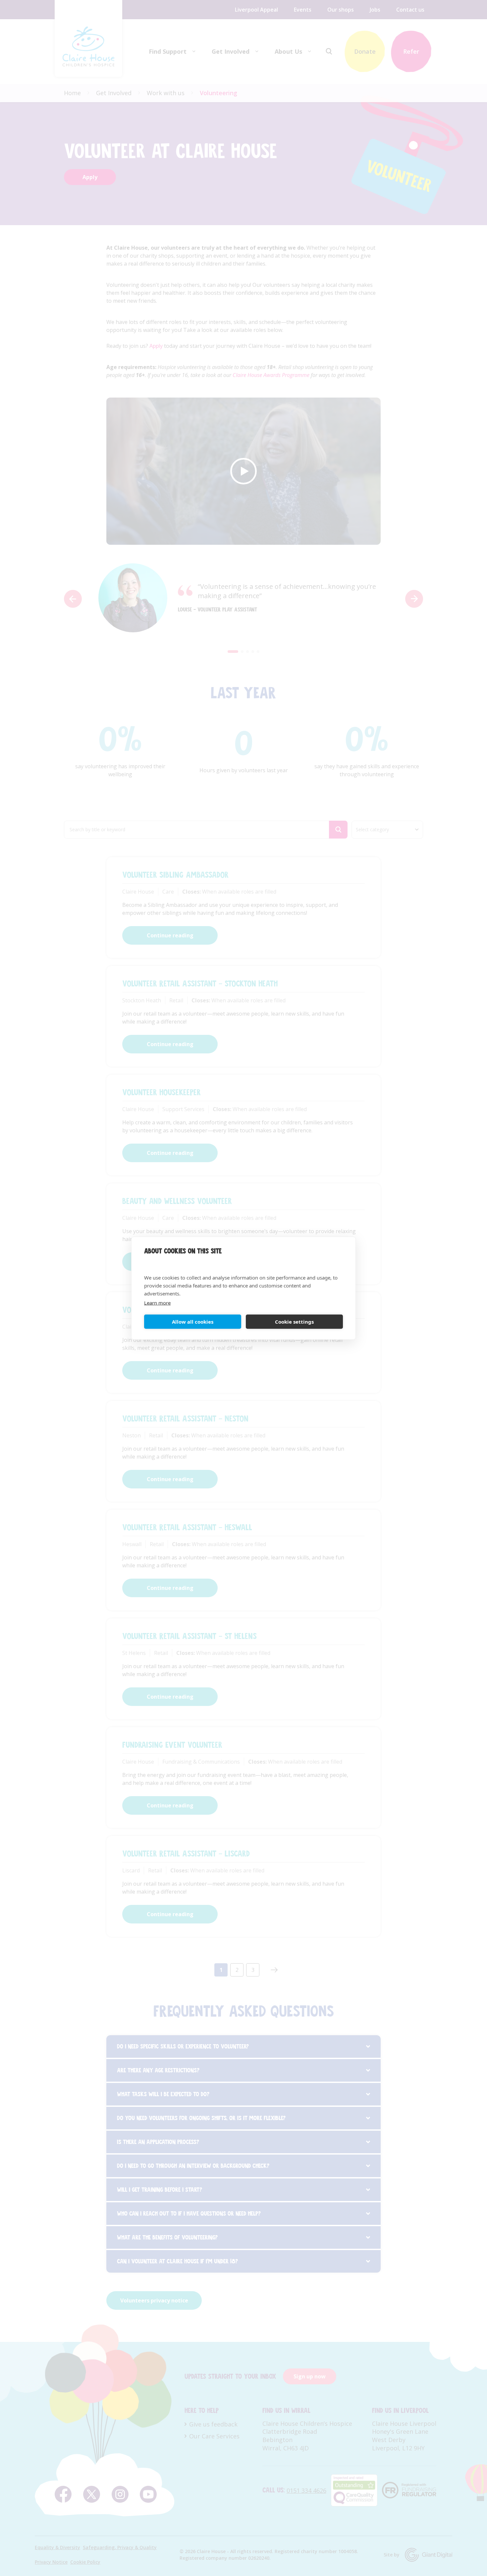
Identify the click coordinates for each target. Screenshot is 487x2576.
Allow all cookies (193, 1322)
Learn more (157, 1302)
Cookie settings (294, 1322)
